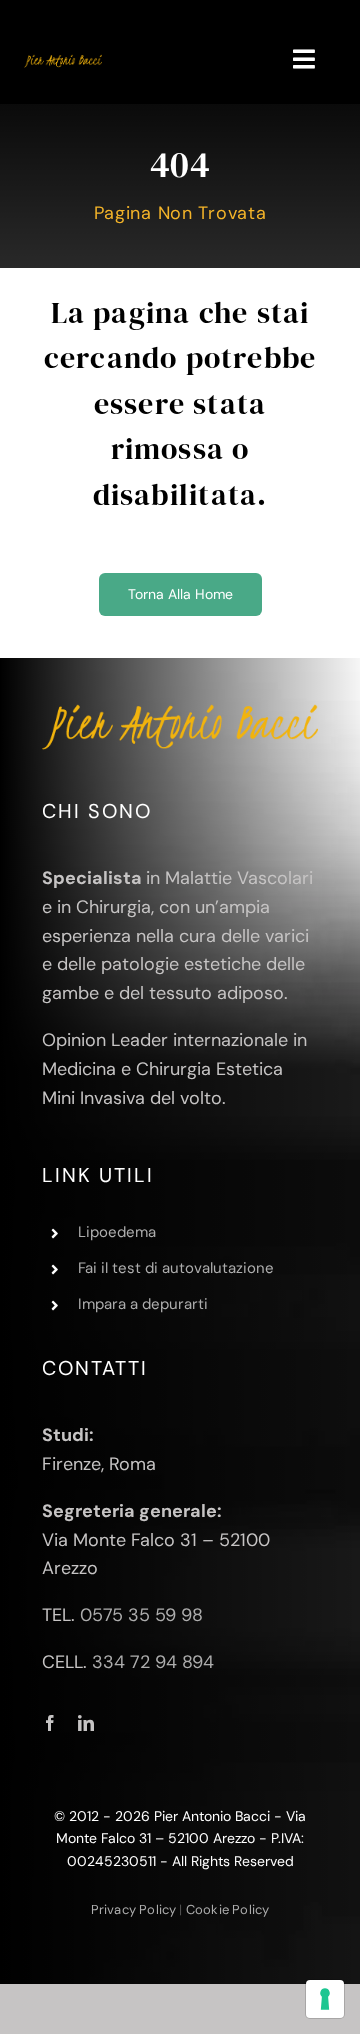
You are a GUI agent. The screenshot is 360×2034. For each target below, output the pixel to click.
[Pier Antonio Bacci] (63, 61)
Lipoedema (117, 1232)
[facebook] (50, 1723)
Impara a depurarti (143, 1304)
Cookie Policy (228, 1909)
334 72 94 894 (153, 1662)
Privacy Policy (134, 1909)
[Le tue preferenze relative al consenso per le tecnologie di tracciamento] (325, 1999)
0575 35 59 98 (141, 1615)
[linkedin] (86, 1723)
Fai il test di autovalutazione (176, 1268)
